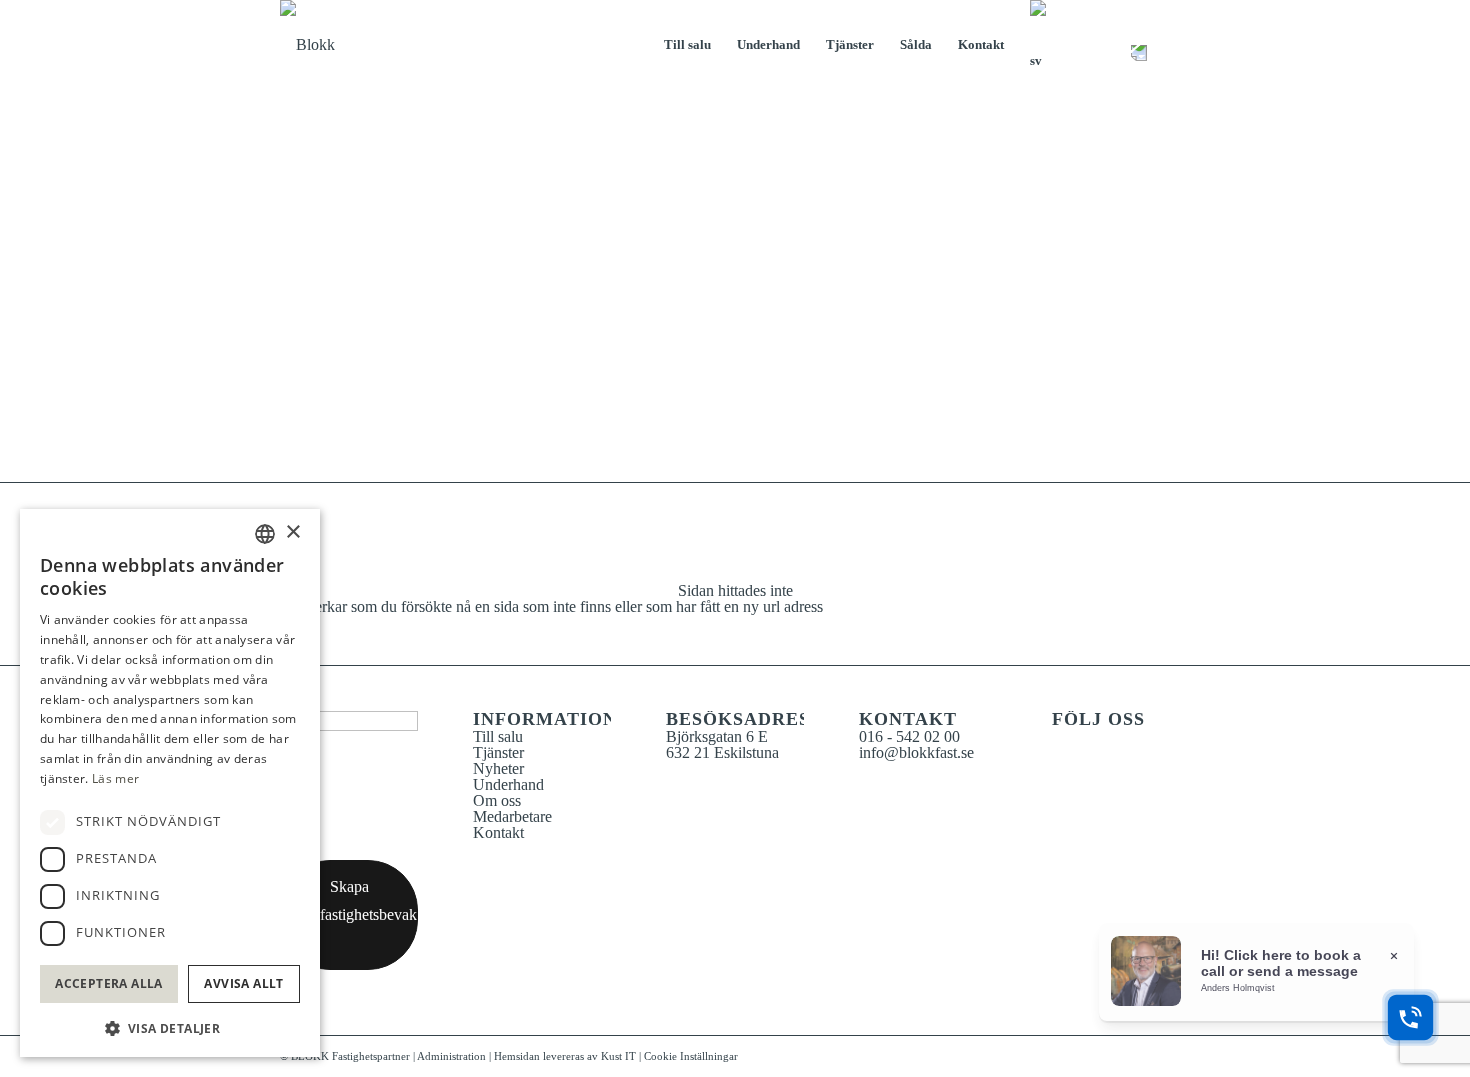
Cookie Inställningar (691, 1056)
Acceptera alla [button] (109, 983)
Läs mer (115, 778)
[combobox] (265, 534)
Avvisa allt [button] (243, 983)
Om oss (497, 800)
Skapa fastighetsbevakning (369, 900)
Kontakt (498, 832)
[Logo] (360, 45)
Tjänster (498, 752)
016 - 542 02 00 (909, 736)
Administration (453, 1056)
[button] (170, 1026)
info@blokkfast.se (916, 752)
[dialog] (170, 783)
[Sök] (1106, 45)
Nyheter (498, 768)
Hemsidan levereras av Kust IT (565, 1056)
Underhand (508, 784)
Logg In (1139, 45)
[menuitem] (687, 45)
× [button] (292, 532)
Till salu (498, 736)
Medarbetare (512, 816)
